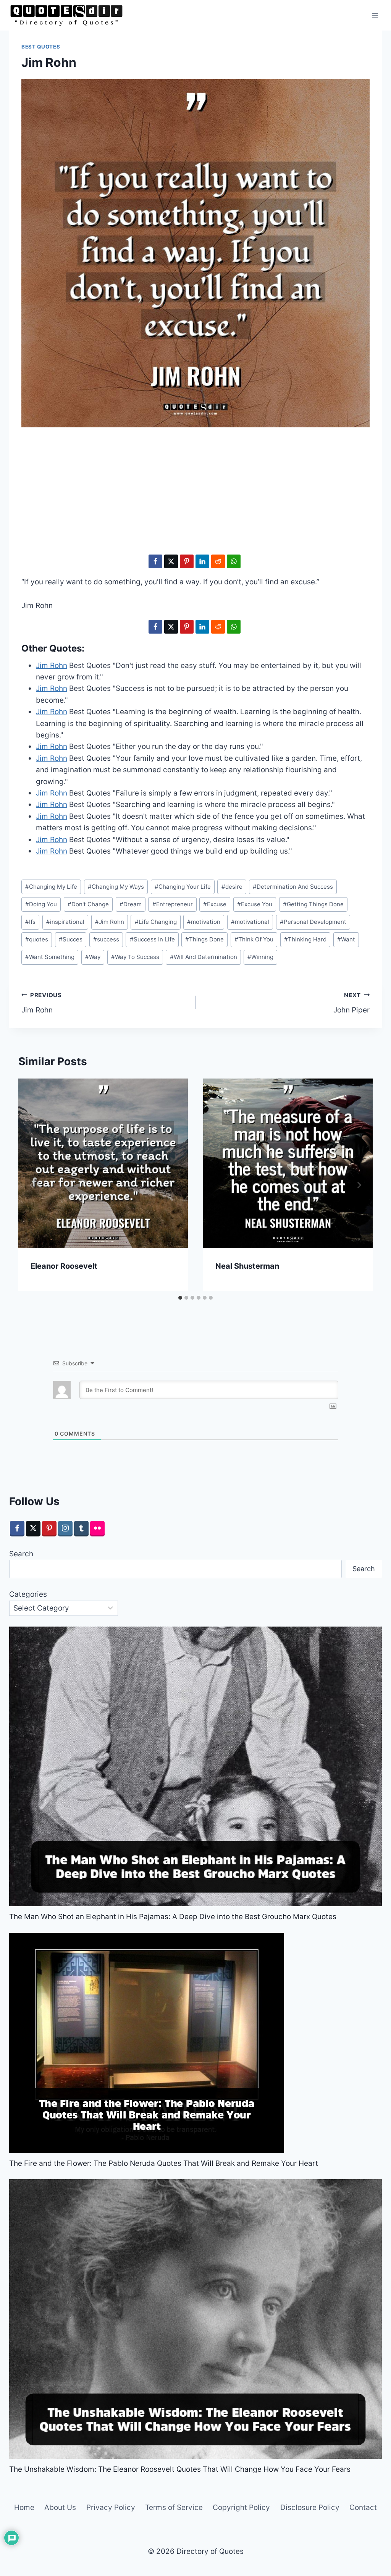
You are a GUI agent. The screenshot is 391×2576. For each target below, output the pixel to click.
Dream (131, 904)
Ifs (30, 922)
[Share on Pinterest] (187, 561)
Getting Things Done (313, 904)
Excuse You (255, 904)
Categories (28, 1594)
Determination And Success (293, 887)
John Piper (351, 1003)
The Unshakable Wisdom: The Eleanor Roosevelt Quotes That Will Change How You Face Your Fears (180, 2469)
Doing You (41, 904)
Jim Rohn (110, 922)
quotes (37, 939)
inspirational (65, 922)
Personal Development (313, 922)
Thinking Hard (305, 939)
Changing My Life (51, 887)
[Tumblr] (81, 1529)
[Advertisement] (195, 493)
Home (24, 2507)
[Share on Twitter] (171, 561)
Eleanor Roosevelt (64, 1266)
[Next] (359, 1185)
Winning (260, 957)
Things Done (204, 939)
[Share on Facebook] (155, 561)
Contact (363, 2507)
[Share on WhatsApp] (234, 561)
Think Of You (254, 939)
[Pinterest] (49, 1529)
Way (93, 957)
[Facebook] (17, 1529)
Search (21, 1554)
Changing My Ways (116, 887)
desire (232, 887)
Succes (71, 939)
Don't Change (88, 904)
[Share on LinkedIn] (202, 561)
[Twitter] (33, 1529)
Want (346, 939)
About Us (60, 2507)
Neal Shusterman (247, 1266)
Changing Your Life (183, 887)
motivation (204, 922)
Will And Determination (204, 957)
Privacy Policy (111, 2507)
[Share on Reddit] (218, 561)
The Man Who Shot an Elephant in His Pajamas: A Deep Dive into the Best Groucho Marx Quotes (173, 1917)
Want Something (50, 957)
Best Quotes (41, 47)
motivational (250, 922)
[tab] (180, 1298)
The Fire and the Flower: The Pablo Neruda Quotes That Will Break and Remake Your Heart (164, 2163)
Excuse (215, 904)
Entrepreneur (173, 904)
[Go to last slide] (32, 1185)
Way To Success (135, 957)
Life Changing (156, 922)
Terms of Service (174, 2507)
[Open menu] (375, 15)
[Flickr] (97, 1529)
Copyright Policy (241, 2507)
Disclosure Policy (310, 2507)
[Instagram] (65, 1529)
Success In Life (152, 939)
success (106, 939)
